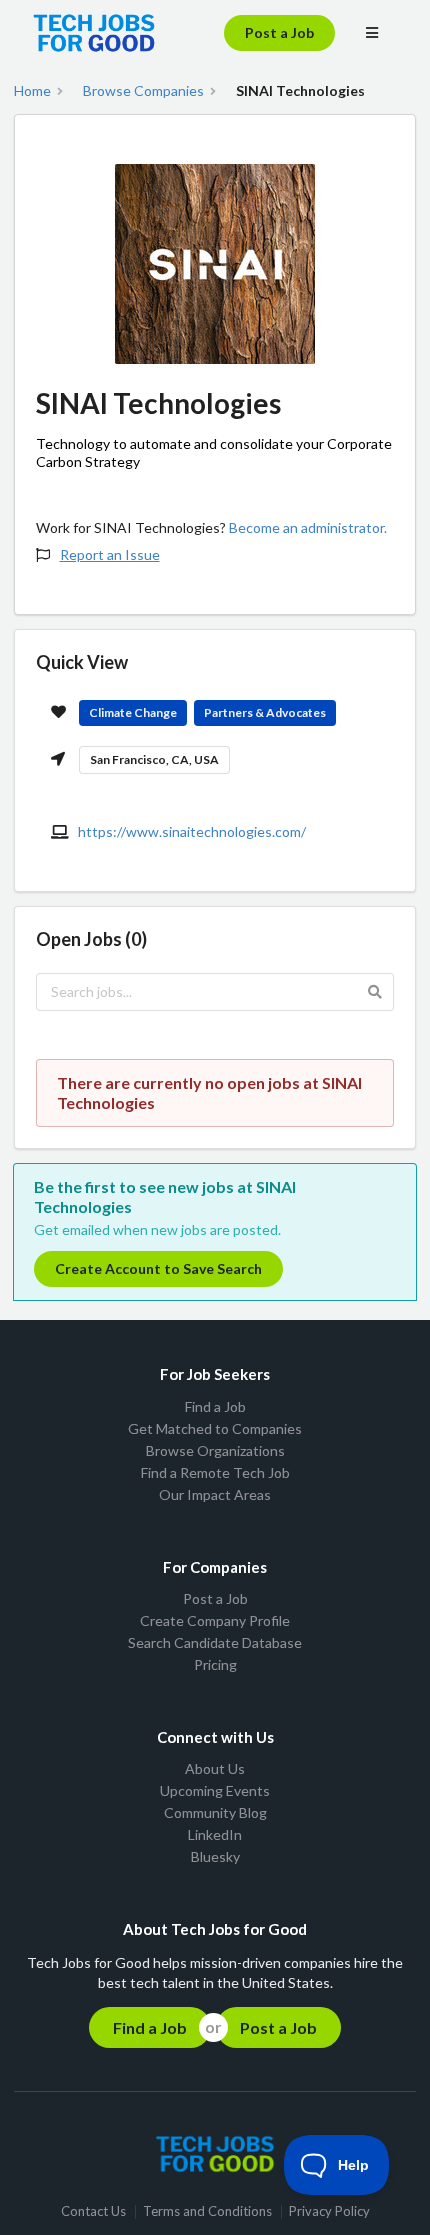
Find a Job (215, 1407)
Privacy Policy (329, 2211)
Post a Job (279, 32)
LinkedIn (215, 1834)
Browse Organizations (215, 1450)
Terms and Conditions (207, 2211)
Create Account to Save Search (158, 1268)
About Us (215, 1769)
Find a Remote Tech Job (215, 1472)
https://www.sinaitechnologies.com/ (192, 831)
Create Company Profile (215, 1620)
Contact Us (93, 2211)
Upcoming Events (215, 1790)
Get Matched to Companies (215, 1428)
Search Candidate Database (215, 1642)
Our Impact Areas (215, 1494)
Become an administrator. (308, 527)
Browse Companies (143, 91)
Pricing (215, 1664)
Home (32, 91)
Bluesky (215, 1856)
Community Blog (215, 1812)
